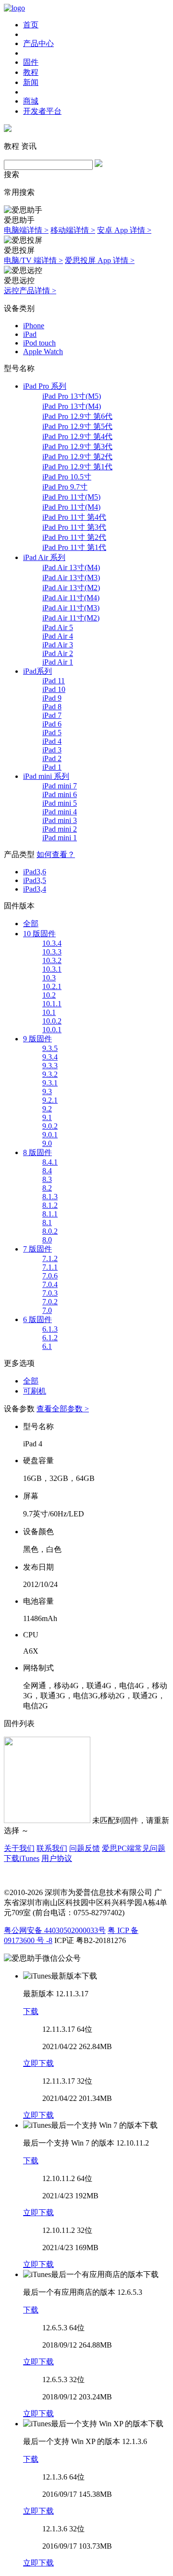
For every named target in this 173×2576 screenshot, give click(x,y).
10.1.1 (52, 1004)
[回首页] (14, 8)
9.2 (47, 1109)
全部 (31, 924)
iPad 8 (52, 707)
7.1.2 (50, 1258)
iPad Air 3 (58, 645)
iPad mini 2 (60, 829)
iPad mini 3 (60, 820)
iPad (30, 334)
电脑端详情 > (26, 230)
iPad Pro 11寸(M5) (71, 497)
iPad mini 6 (60, 794)
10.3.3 (52, 952)
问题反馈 (85, 1848)
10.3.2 (52, 960)
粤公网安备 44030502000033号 (55, 1930)
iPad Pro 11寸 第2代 (74, 537)
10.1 (49, 1012)
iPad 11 (54, 681)
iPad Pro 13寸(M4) (72, 406)
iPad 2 (52, 758)
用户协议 (57, 1858)
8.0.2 (50, 1231)
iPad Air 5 (58, 627)
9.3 (47, 1091)
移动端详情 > (73, 230)
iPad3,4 (35, 889)
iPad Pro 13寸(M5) (72, 396)
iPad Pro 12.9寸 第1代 (77, 467)
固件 (31, 62)
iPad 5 (52, 733)
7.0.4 (50, 1284)
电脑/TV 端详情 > (33, 260)
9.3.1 (50, 1083)
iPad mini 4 (60, 812)
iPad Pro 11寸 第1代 (74, 547)
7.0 (47, 1310)
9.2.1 (50, 1100)
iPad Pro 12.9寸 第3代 (77, 447)
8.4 (47, 1171)
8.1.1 (50, 1214)
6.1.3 (50, 1329)
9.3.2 (50, 1074)
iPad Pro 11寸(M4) (71, 507)
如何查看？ (56, 854)
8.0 (47, 1240)
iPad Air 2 (58, 653)
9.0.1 (50, 1135)
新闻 (31, 82)
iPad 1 (52, 767)
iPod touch (39, 343)
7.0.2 (50, 1302)
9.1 (47, 1117)
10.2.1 (52, 986)
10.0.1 (52, 1030)
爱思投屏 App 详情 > (100, 260)
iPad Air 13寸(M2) (71, 588)
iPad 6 (52, 724)
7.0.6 (50, 1276)
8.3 (47, 1179)
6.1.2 (50, 1338)
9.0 (47, 1143)
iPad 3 (52, 750)
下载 (31, 2011)
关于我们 (19, 1848)
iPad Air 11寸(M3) (71, 608)
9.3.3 (50, 1066)
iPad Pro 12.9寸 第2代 (77, 457)
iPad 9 (52, 698)
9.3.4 (50, 1057)
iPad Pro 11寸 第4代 (74, 517)
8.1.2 (50, 1205)
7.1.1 (50, 1267)
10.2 (49, 995)
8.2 (47, 1188)
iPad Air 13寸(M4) (71, 567)
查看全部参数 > (63, 1409)
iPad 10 (54, 689)
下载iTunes (22, 1858)
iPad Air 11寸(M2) (71, 618)
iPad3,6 (35, 872)
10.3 (49, 978)
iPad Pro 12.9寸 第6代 (77, 416)
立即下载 (38, 2063)
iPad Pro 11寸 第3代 (74, 527)
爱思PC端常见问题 (134, 1848)
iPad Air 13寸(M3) (71, 578)
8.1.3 (50, 1197)
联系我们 (52, 1848)
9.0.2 (50, 1126)
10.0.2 (52, 1021)
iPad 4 (52, 741)
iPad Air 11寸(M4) (71, 598)
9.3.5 (50, 1048)
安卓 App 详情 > (124, 230)
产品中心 (38, 43)
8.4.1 (50, 1162)
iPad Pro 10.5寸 (67, 477)
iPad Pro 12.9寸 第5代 (77, 426)
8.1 (47, 1222)
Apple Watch (43, 352)
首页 (31, 25)
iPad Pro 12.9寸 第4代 (77, 436)
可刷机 (35, 1391)
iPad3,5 (35, 880)
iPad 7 (52, 715)
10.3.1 (52, 969)
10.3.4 (52, 943)
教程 (31, 72)
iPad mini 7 (60, 786)
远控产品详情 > (30, 291)
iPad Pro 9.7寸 (65, 487)
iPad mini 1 (60, 838)
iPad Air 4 (58, 636)
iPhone (34, 326)
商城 (31, 101)
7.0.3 (50, 1293)
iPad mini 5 (60, 803)
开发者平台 (42, 111)
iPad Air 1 (58, 662)
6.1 (47, 1346)
